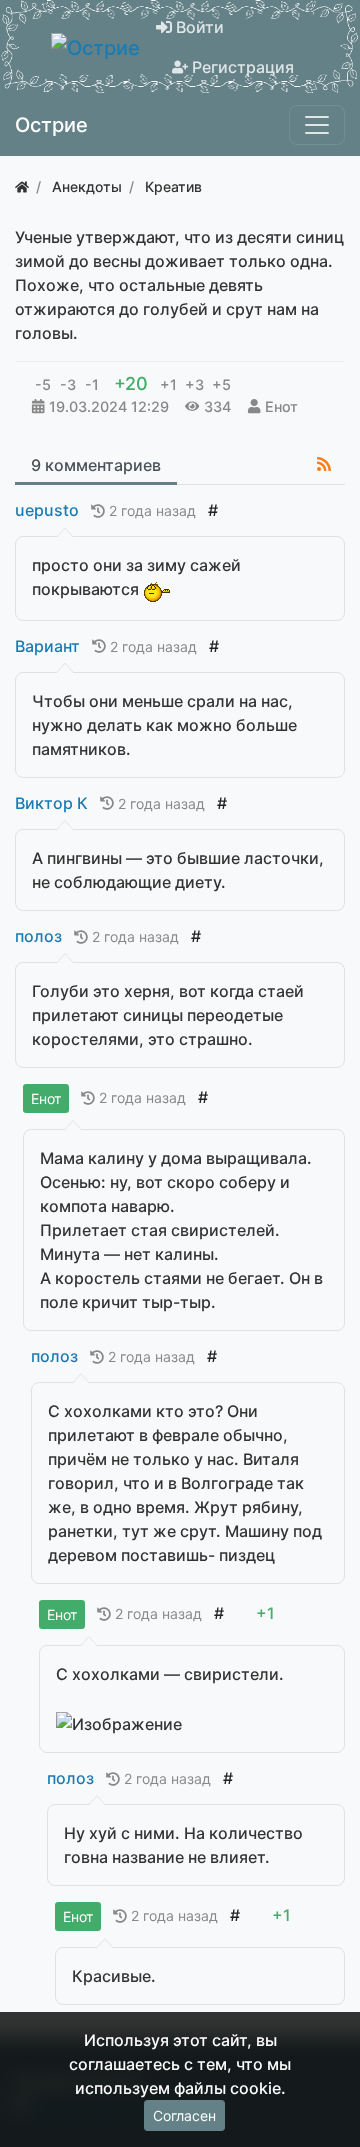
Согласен (184, 2115)
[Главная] (22, 186)
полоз (38, 936)
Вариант (47, 646)
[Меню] (317, 125)
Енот (281, 406)
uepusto (47, 510)
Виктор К (51, 803)
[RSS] (324, 464)
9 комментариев (96, 465)
